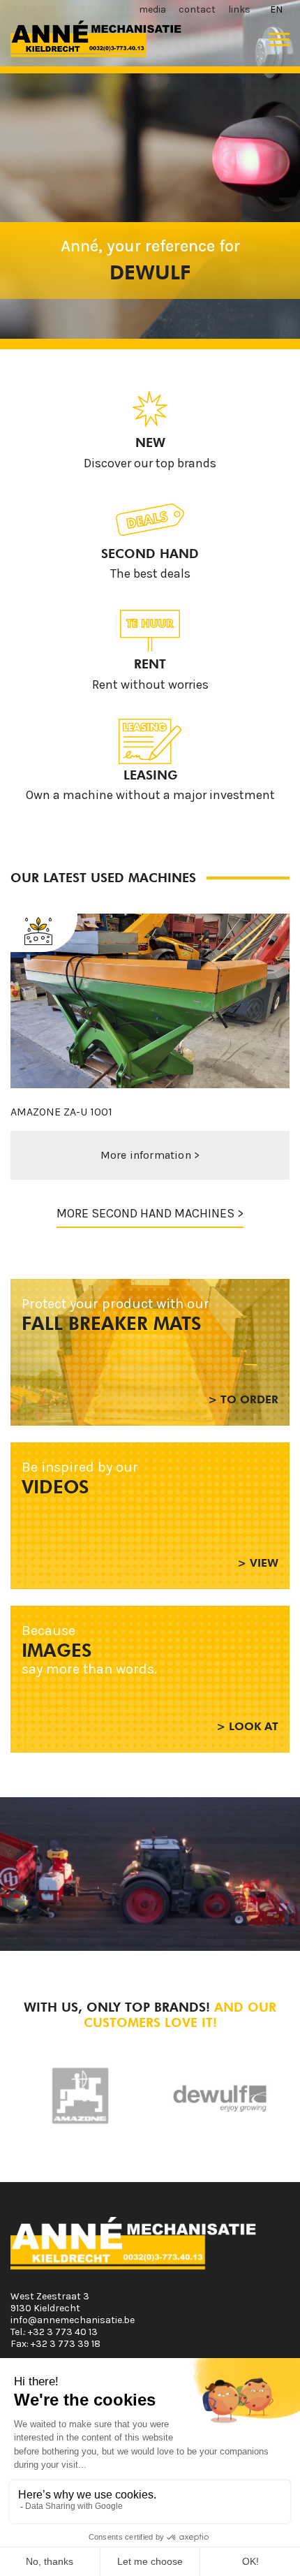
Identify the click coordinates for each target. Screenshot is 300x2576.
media (152, 9)
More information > (155, 1155)
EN (276, 9)
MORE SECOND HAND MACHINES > (150, 1213)
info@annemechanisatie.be (73, 2320)
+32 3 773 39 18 (66, 2344)
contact (197, 9)
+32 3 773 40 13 (63, 2332)
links (239, 9)
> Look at (247, 1726)
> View (258, 1563)
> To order (243, 1399)
